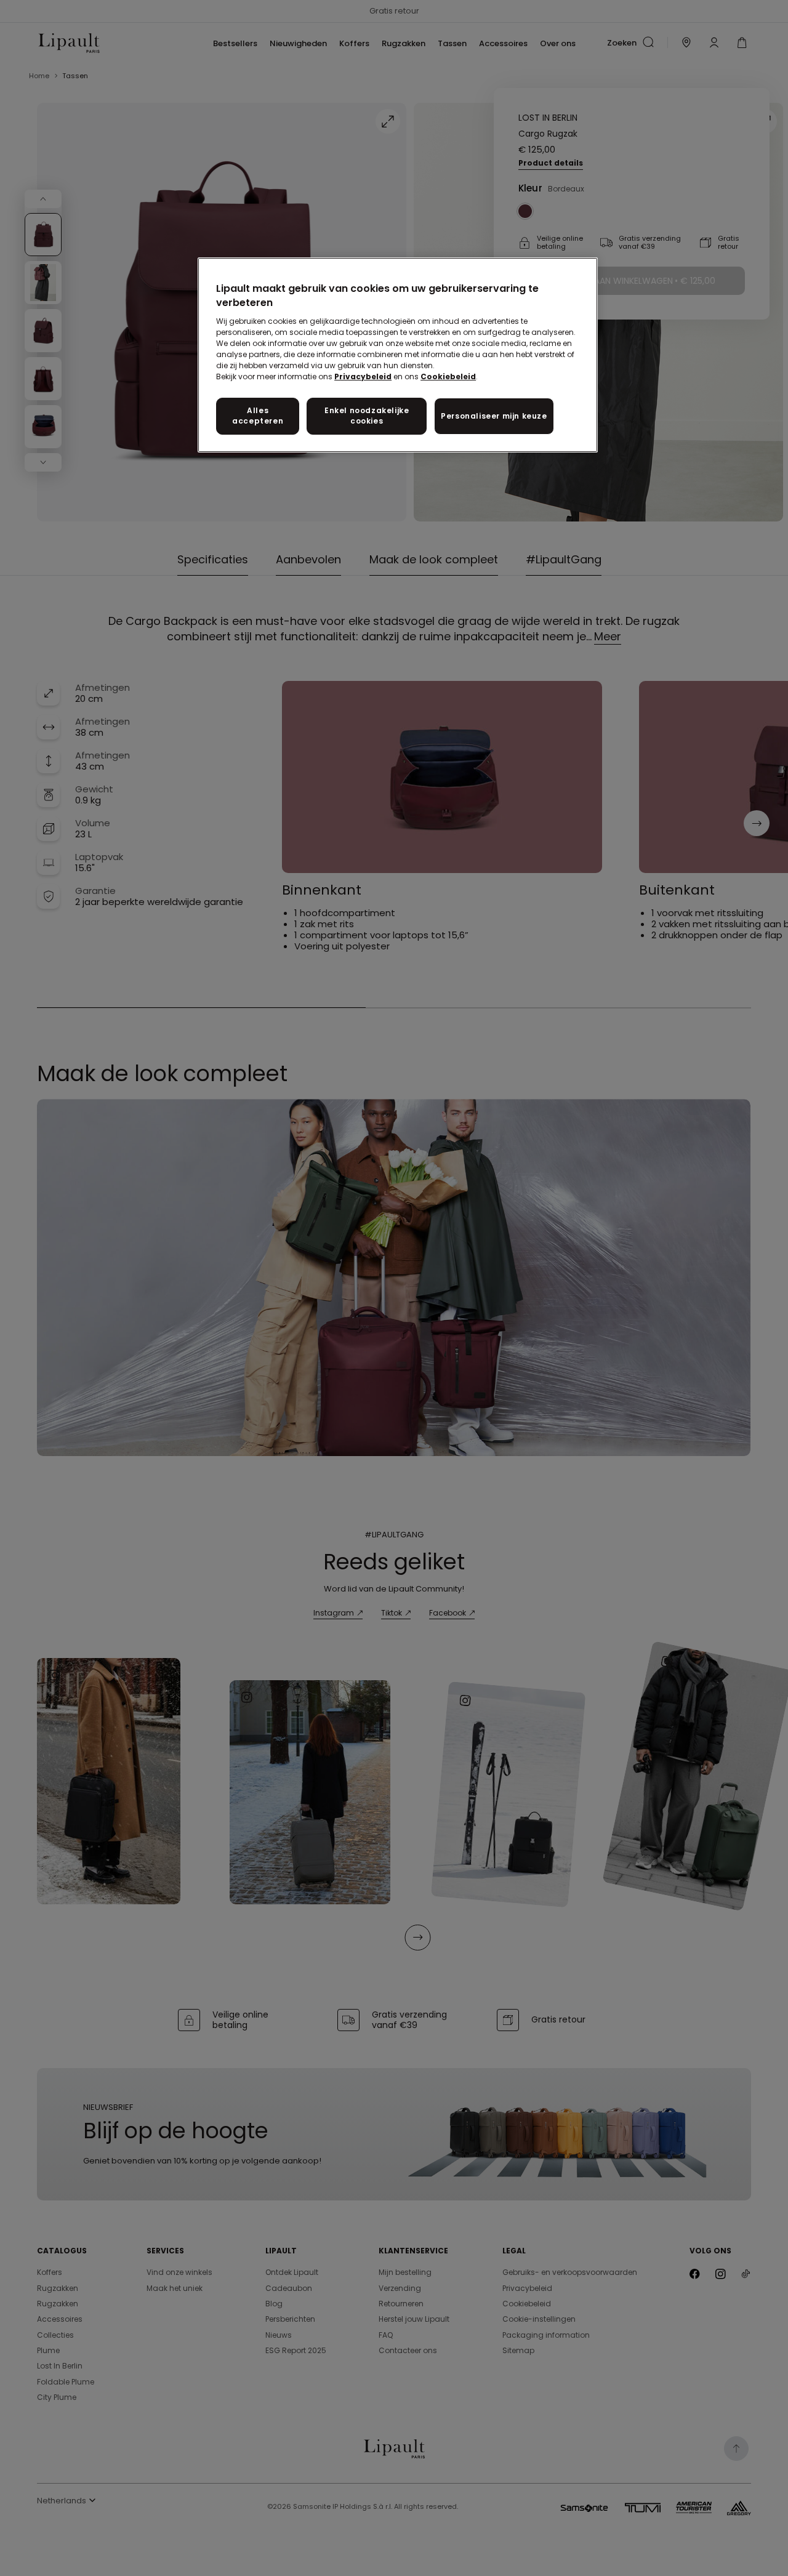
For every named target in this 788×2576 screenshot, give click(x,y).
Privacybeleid (363, 376)
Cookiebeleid (448, 376)
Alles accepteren (258, 416)
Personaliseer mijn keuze (494, 416)
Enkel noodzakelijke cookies (367, 416)
